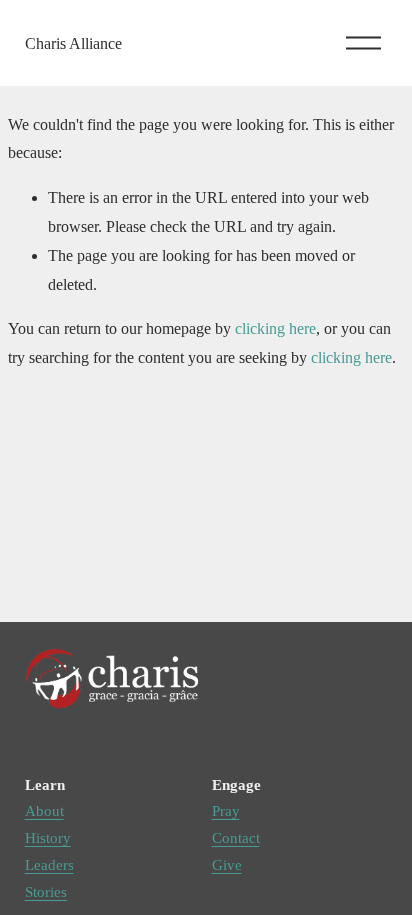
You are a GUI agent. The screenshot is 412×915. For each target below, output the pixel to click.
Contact (236, 838)
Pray (226, 811)
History (48, 838)
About (44, 811)
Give (227, 865)
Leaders (49, 865)
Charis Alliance (73, 43)
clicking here (275, 328)
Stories (46, 892)
